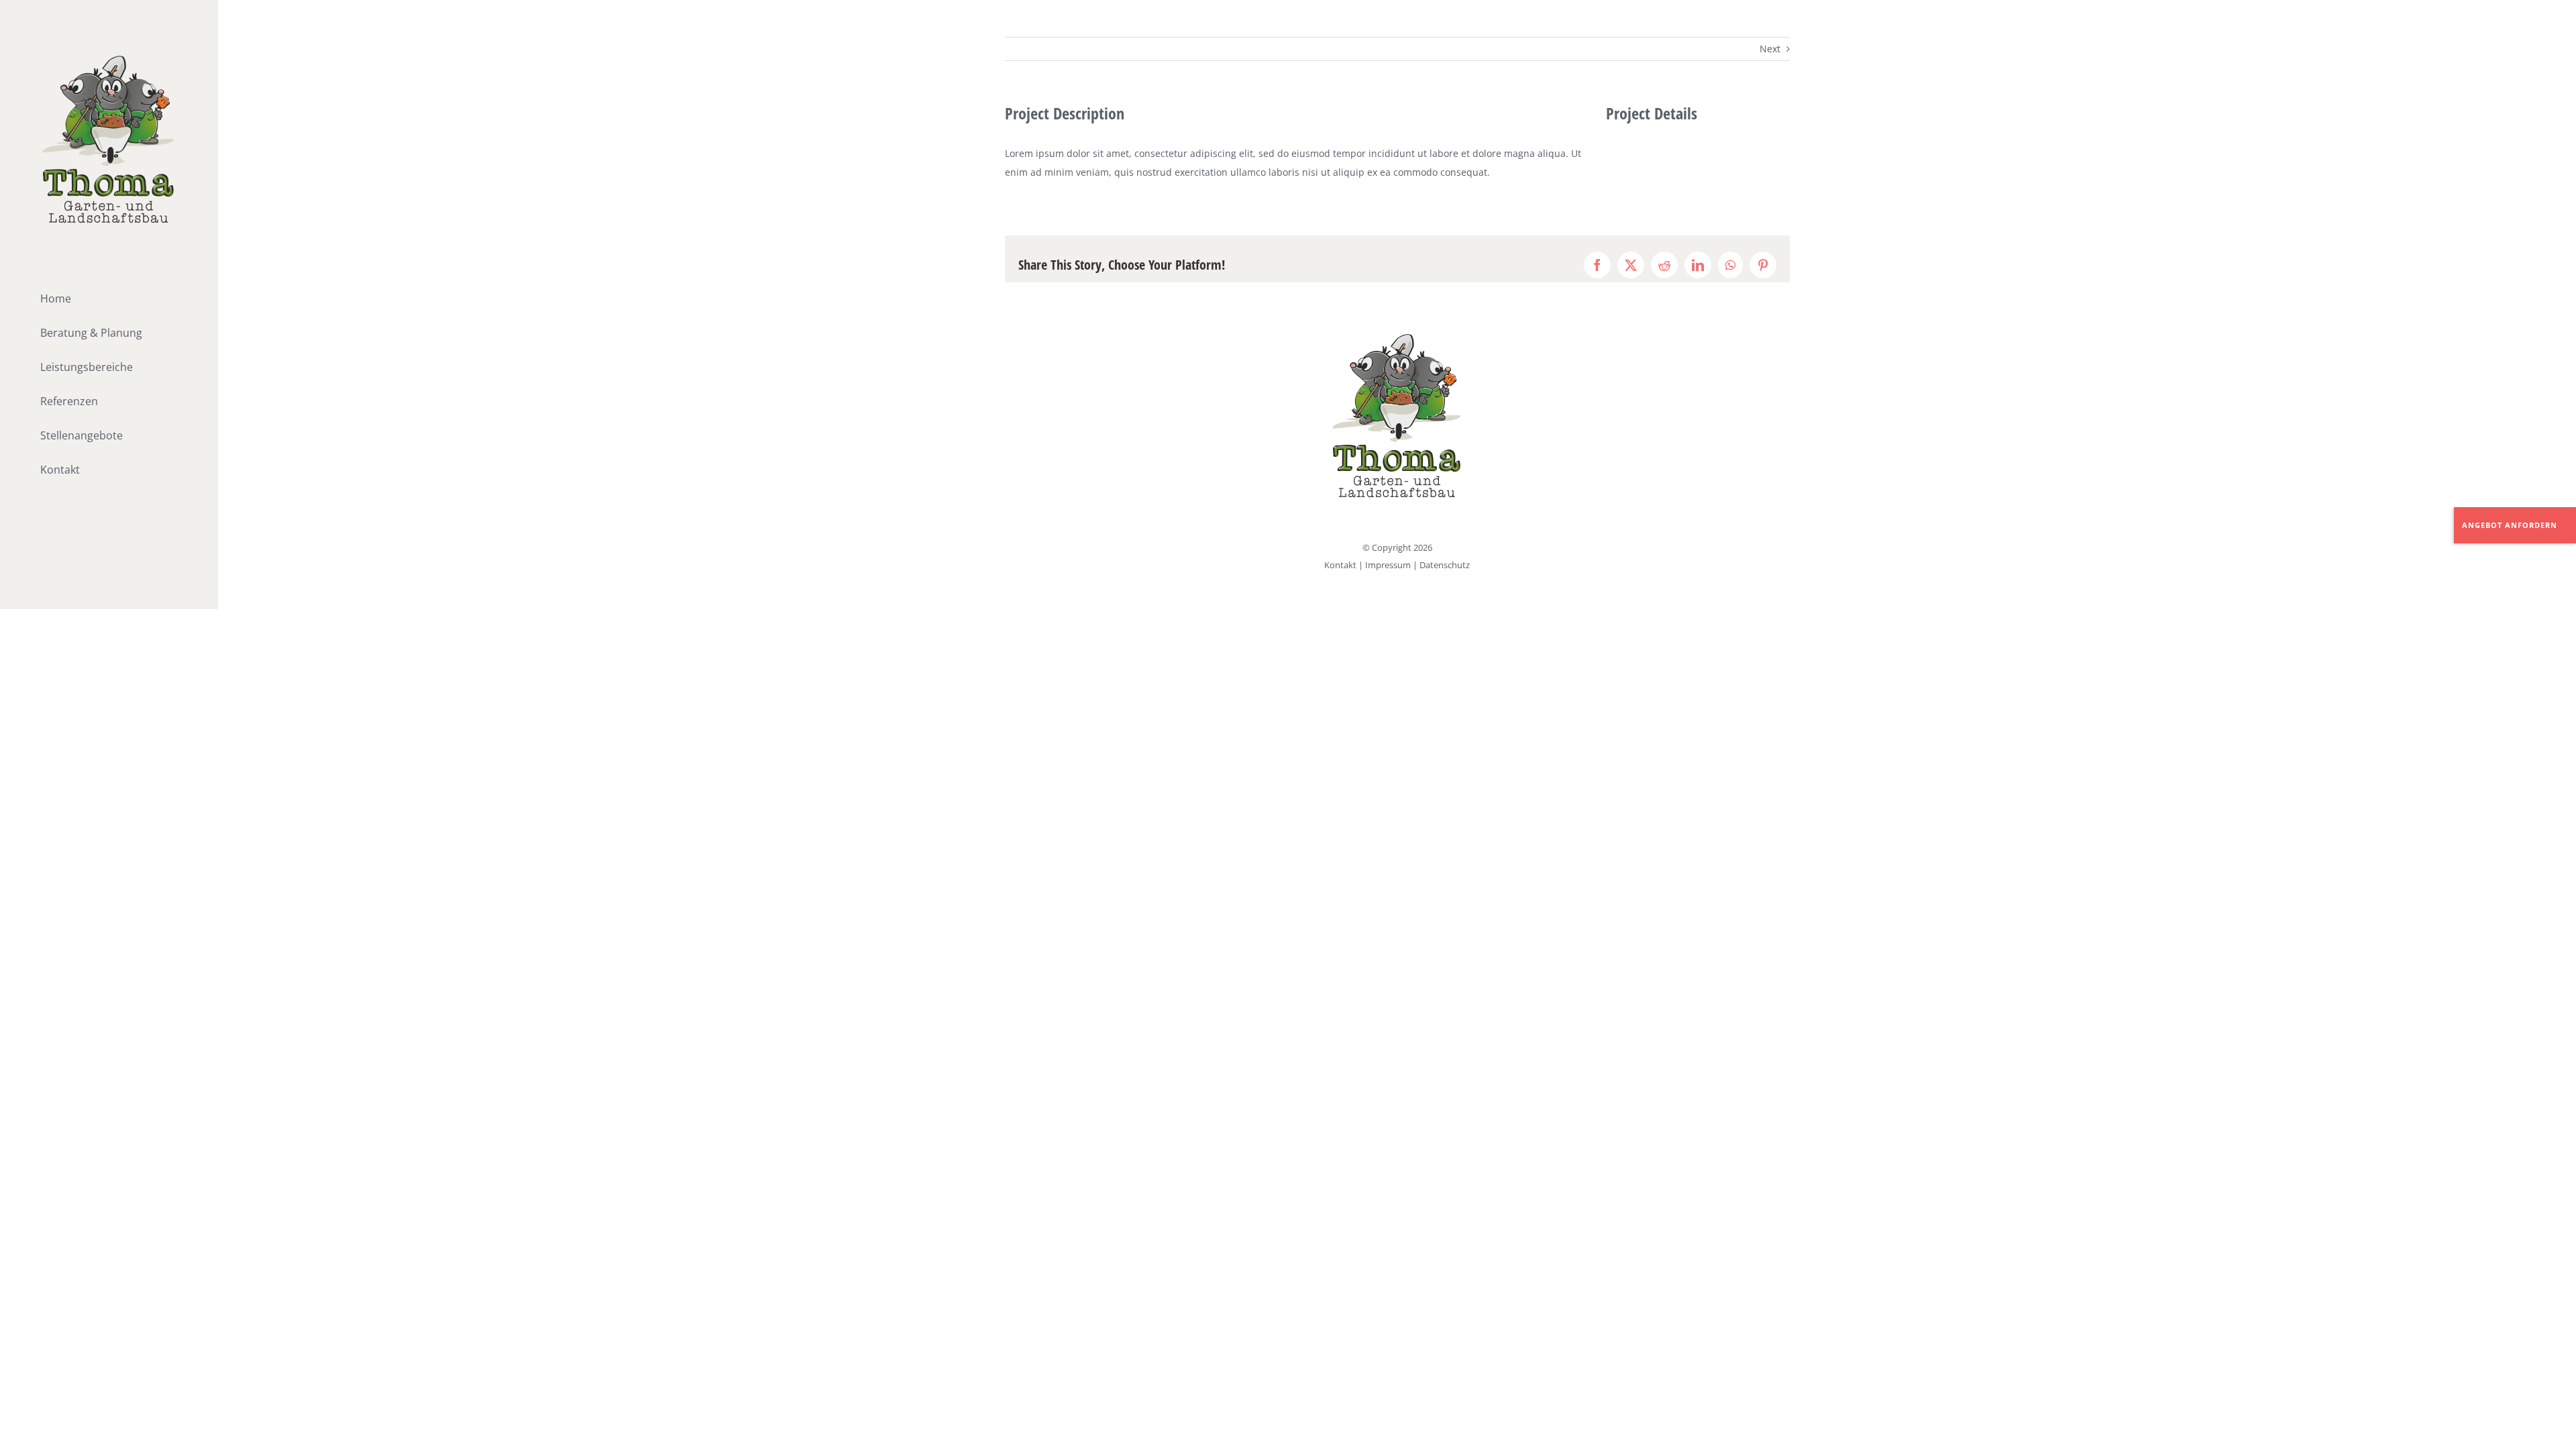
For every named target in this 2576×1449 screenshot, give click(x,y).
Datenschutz (1445, 565)
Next (1770, 49)
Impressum (1388, 565)
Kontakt (1340, 565)
